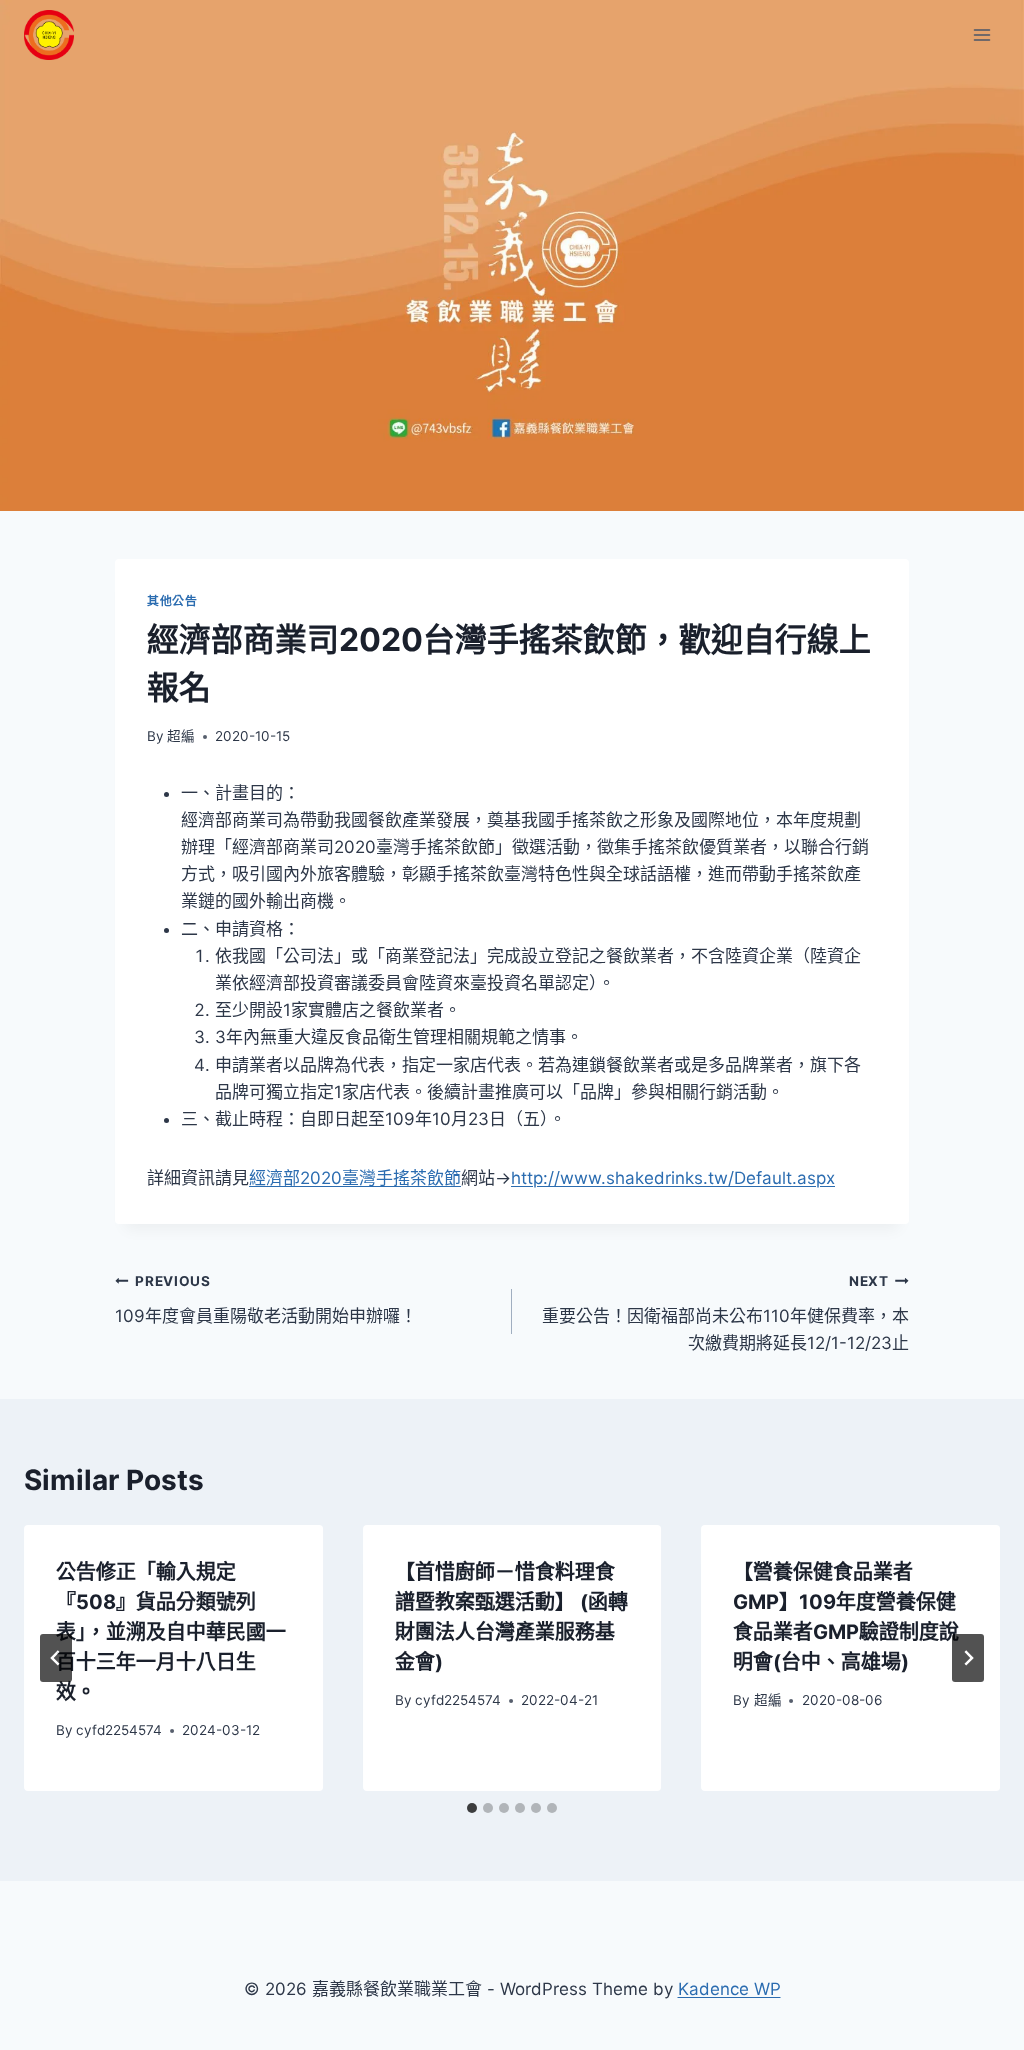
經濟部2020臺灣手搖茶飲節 (355, 1178)
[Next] (968, 1658)
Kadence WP (729, 1989)
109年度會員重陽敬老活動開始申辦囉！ (266, 1299)
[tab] (472, 1808)
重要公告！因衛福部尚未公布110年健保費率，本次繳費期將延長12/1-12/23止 (725, 1313)
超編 (181, 736)
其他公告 (172, 600)
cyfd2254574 (119, 1730)
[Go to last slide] (56, 1658)
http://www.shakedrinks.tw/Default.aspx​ (673, 1178)
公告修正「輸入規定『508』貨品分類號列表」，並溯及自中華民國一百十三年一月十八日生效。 (171, 1632)
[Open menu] (981, 34)
